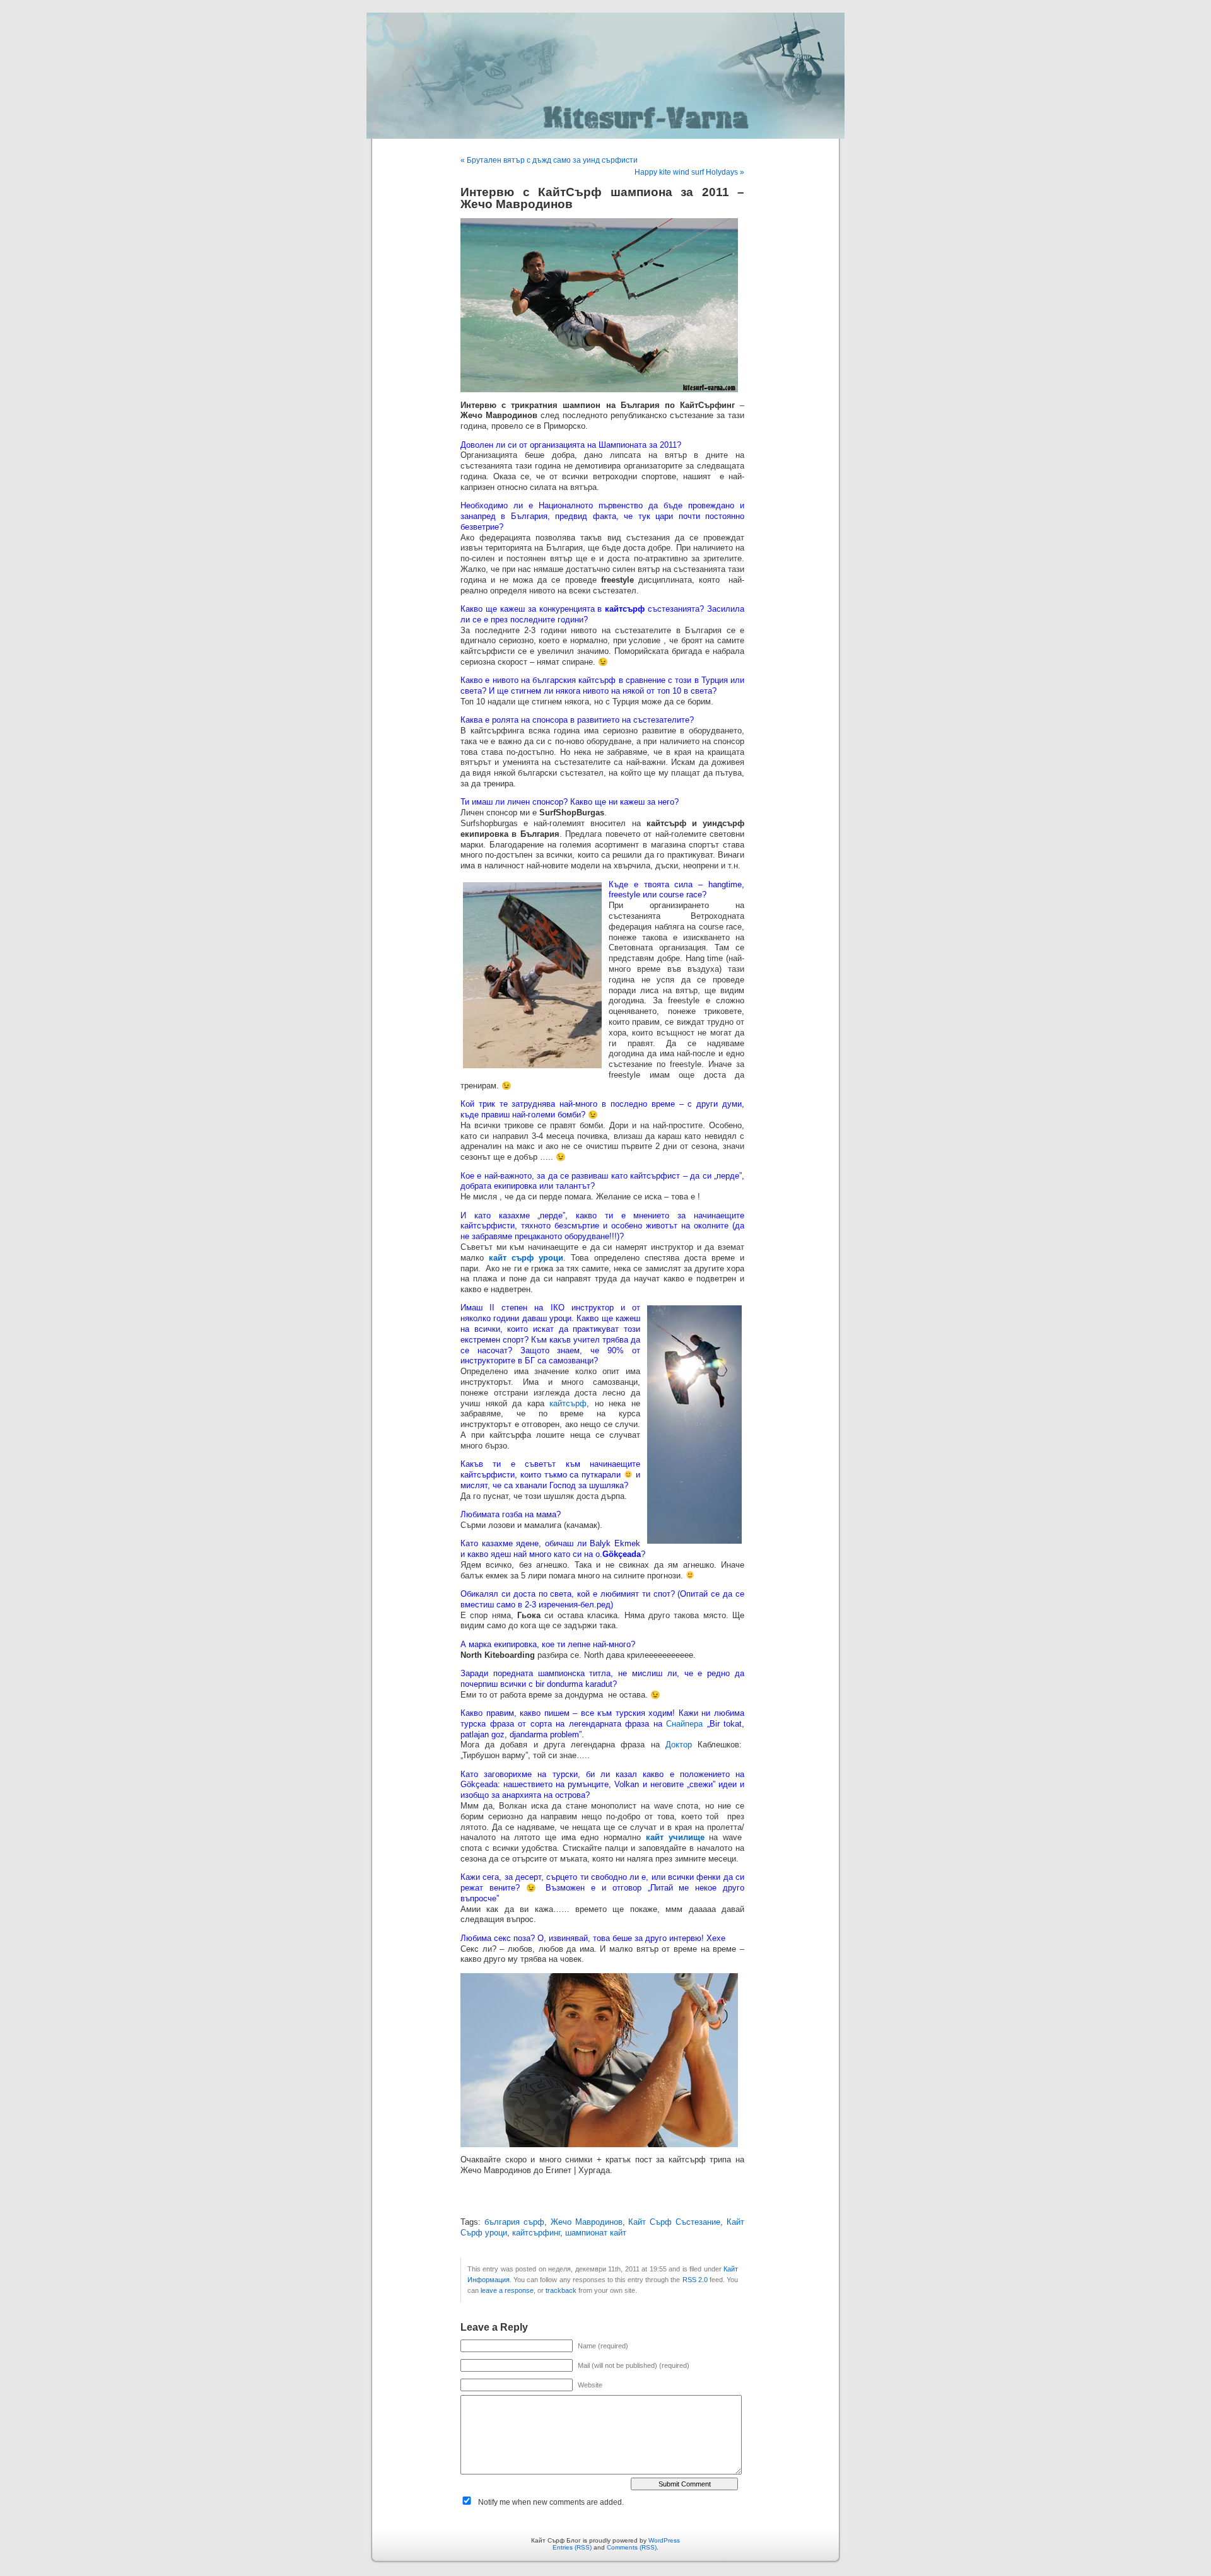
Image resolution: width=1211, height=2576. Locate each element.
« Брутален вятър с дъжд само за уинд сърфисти (549, 160)
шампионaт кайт (596, 2233)
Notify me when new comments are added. (551, 2502)
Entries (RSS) (572, 2547)
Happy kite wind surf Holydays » (689, 172)
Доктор (679, 1745)
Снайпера (684, 1724)
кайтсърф (568, 1404)
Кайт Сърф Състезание (674, 2222)
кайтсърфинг (536, 2233)
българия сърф (514, 2222)
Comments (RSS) (632, 2547)
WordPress (664, 2540)
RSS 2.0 (695, 2280)
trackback (561, 2290)
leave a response (507, 2290)
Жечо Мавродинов (587, 2222)
